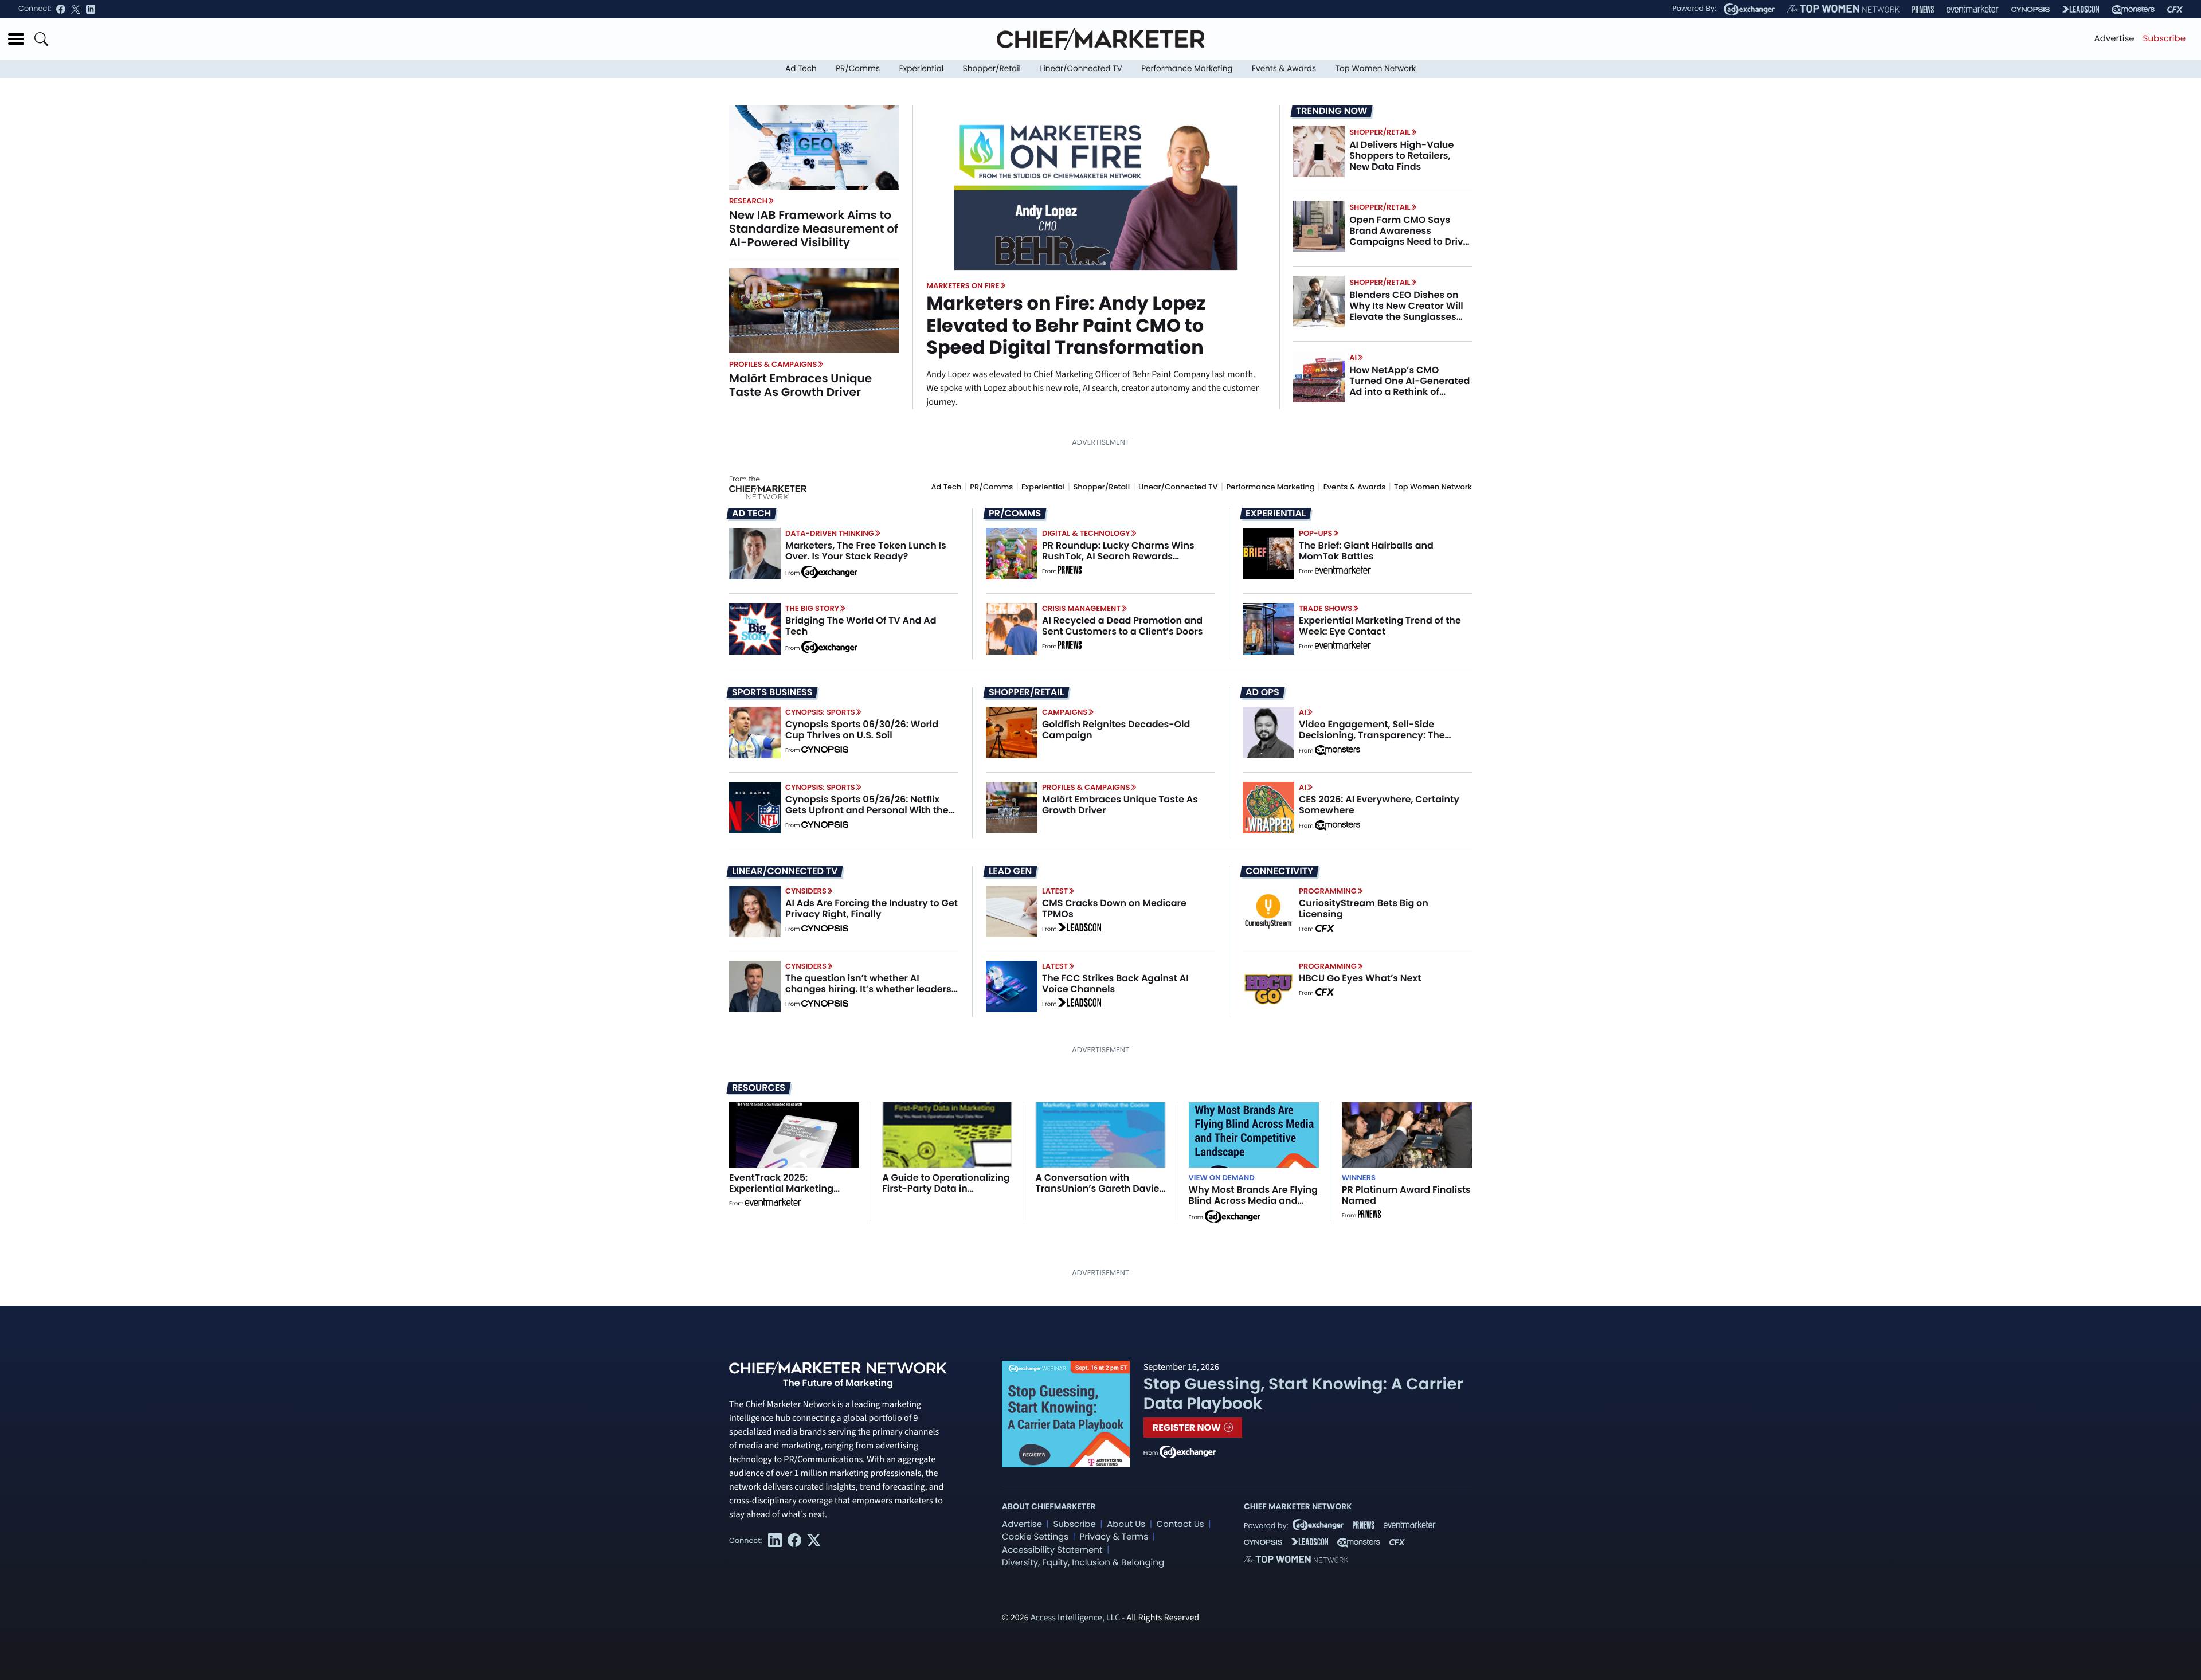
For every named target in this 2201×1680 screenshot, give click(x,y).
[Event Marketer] (1973, 9)
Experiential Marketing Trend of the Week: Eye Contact (1380, 626)
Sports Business (772, 692)
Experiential (921, 68)
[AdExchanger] (1749, 9)
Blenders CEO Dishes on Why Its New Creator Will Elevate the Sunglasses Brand (1406, 312)
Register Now (1188, 1428)
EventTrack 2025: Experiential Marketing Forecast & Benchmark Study (782, 1194)
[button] (16, 39)
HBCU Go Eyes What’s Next (1360, 978)
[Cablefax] (2175, 9)
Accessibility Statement (1052, 1550)
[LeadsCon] (2081, 9)
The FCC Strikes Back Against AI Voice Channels (1115, 984)
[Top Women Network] (1843, 9)
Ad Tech (801, 68)
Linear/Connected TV (1081, 68)
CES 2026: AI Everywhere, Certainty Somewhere (1379, 805)
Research (748, 201)
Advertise (2114, 39)
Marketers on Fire (963, 286)
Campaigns (1065, 712)
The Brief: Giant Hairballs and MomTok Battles (1366, 551)
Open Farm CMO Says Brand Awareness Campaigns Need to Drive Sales (1409, 236)
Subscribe (2164, 39)
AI (1353, 357)
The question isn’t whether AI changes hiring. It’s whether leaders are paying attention (868, 989)
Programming (1328, 891)
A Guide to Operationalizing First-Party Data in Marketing (946, 1188)
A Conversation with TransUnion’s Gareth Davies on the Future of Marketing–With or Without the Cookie (1100, 1194)
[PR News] (1923, 9)
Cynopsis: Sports (820, 712)
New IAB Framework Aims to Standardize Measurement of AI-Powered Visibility (814, 229)
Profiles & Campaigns (773, 364)
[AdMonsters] (2133, 9)
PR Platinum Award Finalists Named (1406, 1195)
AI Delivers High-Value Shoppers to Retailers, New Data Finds (1401, 156)
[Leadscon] (1080, 929)
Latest (1055, 891)
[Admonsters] (1338, 750)
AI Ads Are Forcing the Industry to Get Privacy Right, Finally (872, 908)
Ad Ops (1262, 692)
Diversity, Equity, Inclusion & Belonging (1083, 1563)
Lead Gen (1010, 871)
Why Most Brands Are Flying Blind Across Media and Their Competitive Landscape (1253, 1206)
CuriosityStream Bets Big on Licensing (1364, 908)
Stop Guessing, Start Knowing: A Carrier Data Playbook (1303, 1394)
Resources (759, 1088)
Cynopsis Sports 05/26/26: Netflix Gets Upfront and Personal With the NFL (867, 810)
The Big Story (812, 608)
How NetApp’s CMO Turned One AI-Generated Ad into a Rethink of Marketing (1409, 387)
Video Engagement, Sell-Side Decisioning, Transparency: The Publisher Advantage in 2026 (1372, 735)
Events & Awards (1284, 68)
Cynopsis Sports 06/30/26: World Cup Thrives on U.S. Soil (862, 730)
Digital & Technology (1086, 533)
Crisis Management (1081, 608)
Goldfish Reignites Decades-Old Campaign (1116, 730)
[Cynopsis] (2030, 9)
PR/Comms (858, 68)
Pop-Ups (1315, 533)
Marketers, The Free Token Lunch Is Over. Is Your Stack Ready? (866, 551)
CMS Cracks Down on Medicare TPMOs (1114, 908)
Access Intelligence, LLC (1075, 1618)
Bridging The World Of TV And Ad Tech (861, 626)
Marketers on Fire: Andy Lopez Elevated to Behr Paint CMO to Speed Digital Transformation (1066, 326)
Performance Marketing (1187, 68)
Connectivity (1279, 871)
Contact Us (1180, 1524)
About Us (1126, 1524)
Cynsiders (806, 891)
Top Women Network (1376, 68)
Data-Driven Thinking (830, 533)
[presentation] (814, 147)
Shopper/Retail (992, 68)
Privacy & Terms (1114, 1537)
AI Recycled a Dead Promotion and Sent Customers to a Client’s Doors (1123, 626)
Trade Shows (1325, 608)
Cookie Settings (1035, 1537)
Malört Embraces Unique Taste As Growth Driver (800, 385)
